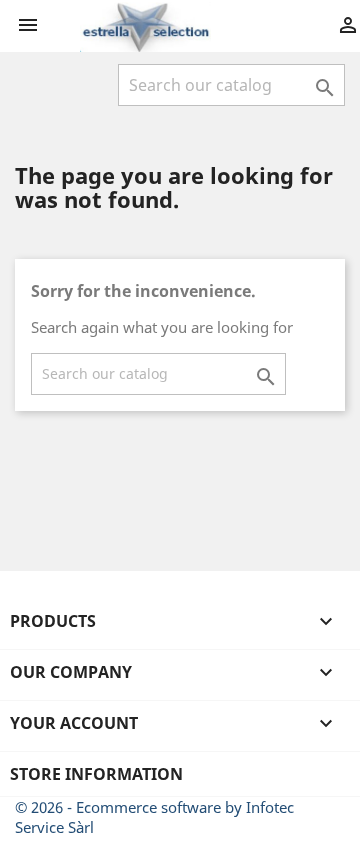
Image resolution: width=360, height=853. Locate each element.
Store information (96, 774)
